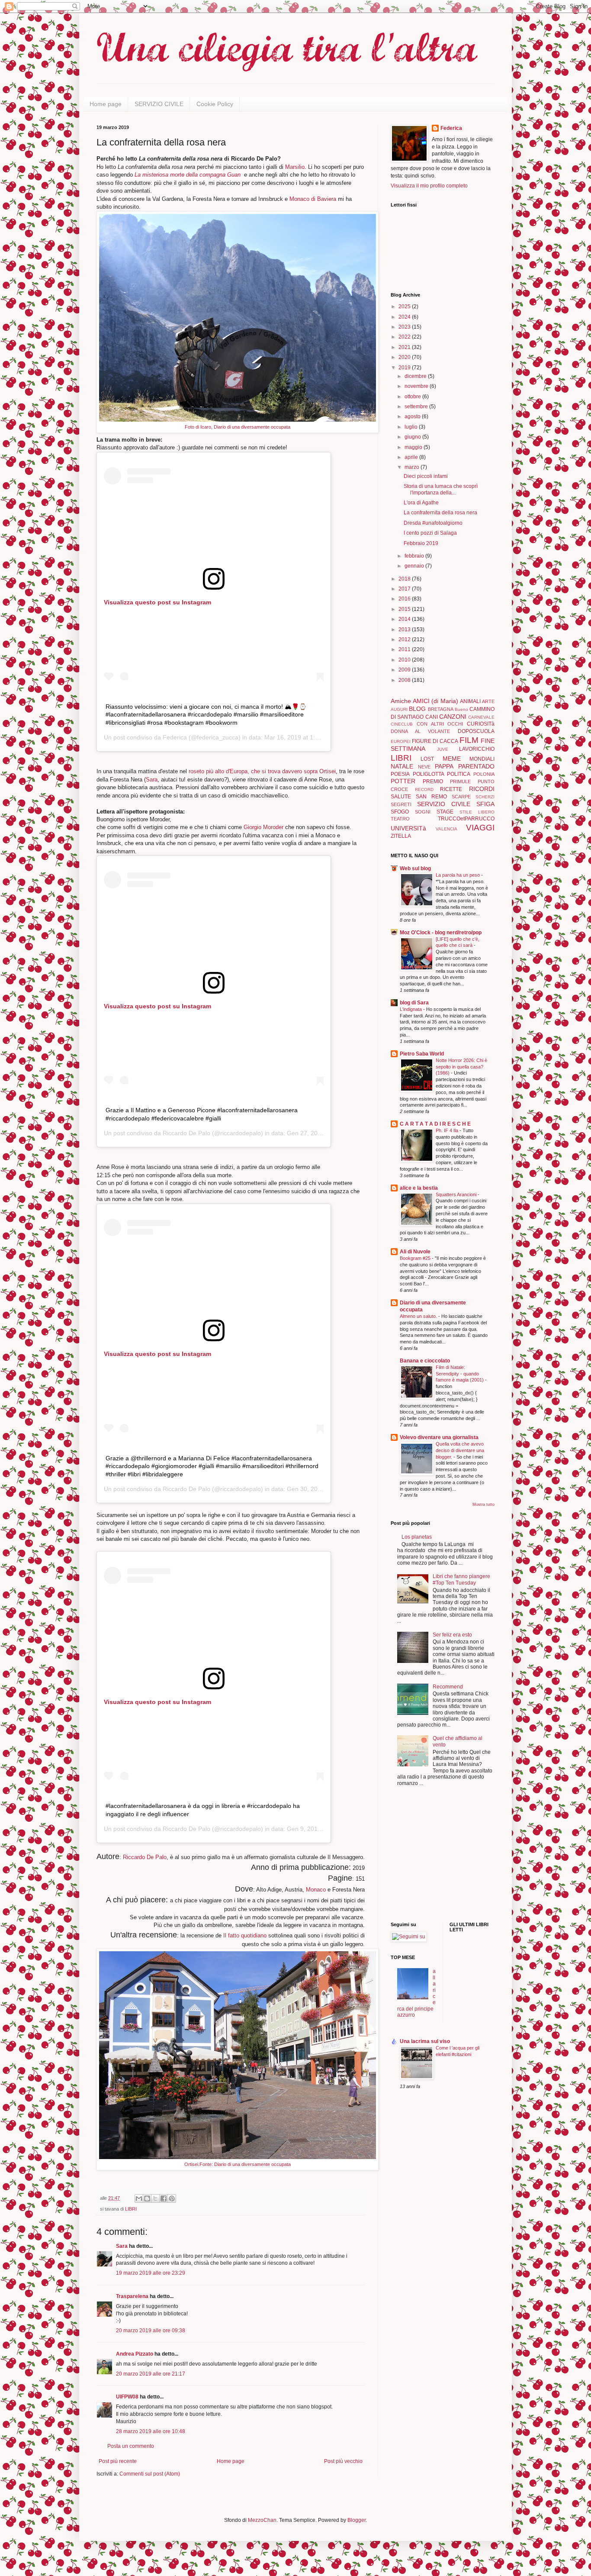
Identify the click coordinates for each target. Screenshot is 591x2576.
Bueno (461, 709)
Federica (175, 737)
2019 (405, 368)
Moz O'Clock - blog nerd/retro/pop (441, 933)
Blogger (357, 2520)
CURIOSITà (481, 724)
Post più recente (118, 2461)
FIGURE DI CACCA (435, 741)
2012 (405, 639)
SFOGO (400, 812)
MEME (452, 759)
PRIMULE (460, 781)
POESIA (400, 774)
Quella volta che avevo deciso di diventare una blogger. (460, 1450)
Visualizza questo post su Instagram (157, 602)
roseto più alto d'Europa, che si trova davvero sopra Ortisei (262, 771)
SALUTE (401, 797)
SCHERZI (485, 797)
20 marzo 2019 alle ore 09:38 (151, 2331)
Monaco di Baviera (313, 199)
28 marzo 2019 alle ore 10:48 (151, 2431)
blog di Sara (414, 1003)
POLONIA (484, 774)
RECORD (424, 789)
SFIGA (485, 804)
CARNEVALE (481, 717)
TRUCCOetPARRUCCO (466, 819)
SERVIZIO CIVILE (159, 104)
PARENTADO (476, 766)
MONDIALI (482, 759)
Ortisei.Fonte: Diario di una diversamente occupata (238, 2164)
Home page (106, 104)
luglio (412, 427)
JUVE (443, 749)
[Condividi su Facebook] (164, 2198)
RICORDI (482, 789)
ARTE (488, 701)
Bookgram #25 (416, 1258)
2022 (405, 337)
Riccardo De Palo (186, 1133)
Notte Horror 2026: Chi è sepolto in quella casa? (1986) (461, 1067)
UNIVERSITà (408, 828)
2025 (405, 307)
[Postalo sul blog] (147, 2198)
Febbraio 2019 (421, 543)
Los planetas (417, 1537)
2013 (405, 629)
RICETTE (451, 789)
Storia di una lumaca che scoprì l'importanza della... (441, 489)
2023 (405, 327)
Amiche (401, 701)
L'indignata (411, 1009)
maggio (414, 447)
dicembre (416, 376)
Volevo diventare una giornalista (439, 1437)
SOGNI (423, 812)
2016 (405, 599)
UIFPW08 (127, 2397)
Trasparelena (132, 2296)
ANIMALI (470, 701)
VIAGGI (480, 828)
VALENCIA (446, 829)
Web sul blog (415, 868)
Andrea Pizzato (135, 2354)
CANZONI (453, 717)
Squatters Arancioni (457, 1194)
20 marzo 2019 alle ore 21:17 (151, 2374)
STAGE (445, 812)
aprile (412, 457)
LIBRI (131, 2209)
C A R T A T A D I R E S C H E (435, 1124)
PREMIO (433, 781)
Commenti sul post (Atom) (150, 2474)
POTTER (403, 781)
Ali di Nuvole (415, 1252)
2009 (405, 670)
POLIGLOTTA (429, 774)
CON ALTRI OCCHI (440, 724)
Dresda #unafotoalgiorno (433, 523)
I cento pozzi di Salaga (430, 533)
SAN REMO (431, 797)
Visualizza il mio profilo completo (429, 186)
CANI (432, 717)
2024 (405, 317)
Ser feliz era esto (452, 1635)
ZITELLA (401, 836)
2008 (405, 680)
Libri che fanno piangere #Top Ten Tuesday (461, 1579)
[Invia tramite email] (139, 2198)
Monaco (317, 1890)
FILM (469, 740)
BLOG (417, 709)
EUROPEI (401, 741)
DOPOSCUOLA (476, 731)
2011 (405, 649)
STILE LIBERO (477, 812)
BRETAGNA (441, 709)
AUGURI (399, 709)
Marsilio (295, 167)
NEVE (424, 767)
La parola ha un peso (458, 875)
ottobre (413, 397)
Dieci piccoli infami (426, 476)
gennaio (415, 566)
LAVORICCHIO (477, 749)
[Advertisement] (417, 1855)
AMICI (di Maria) (435, 701)
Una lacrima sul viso (425, 2041)
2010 (405, 660)
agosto (413, 416)
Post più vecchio (343, 2461)
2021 (405, 347)
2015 (405, 609)
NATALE (402, 766)
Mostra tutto (483, 1504)
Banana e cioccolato (425, 1361)
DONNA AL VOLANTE (420, 731)
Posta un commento (131, 2446)
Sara (152, 780)
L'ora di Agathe (421, 503)
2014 (405, 619)
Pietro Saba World (422, 1054)
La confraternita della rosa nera (440, 513)
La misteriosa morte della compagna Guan (188, 175)
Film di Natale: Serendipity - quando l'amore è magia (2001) (460, 1374)
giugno (413, 437)
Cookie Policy (215, 104)
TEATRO (400, 819)
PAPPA (444, 766)
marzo (413, 467)
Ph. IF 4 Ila (448, 1130)
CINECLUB (402, 724)
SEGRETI (401, 804)
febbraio (415, 556)
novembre (417, 386)
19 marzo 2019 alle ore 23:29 (151, 2273)
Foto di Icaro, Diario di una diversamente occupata (238, 427)
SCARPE (461, 797)
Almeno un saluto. (419, 1316)
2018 (405, 579)
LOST (427, 759)
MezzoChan (262, 2520)
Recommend (448, 1687)
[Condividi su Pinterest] (172, 2198)
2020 (405, 357)
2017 (405, 589)
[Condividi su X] (155, 2198)
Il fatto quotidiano (244, 1935)
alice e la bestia (419, 1188)
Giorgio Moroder (263, 827)
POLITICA (459, 774)
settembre (417, 407)
